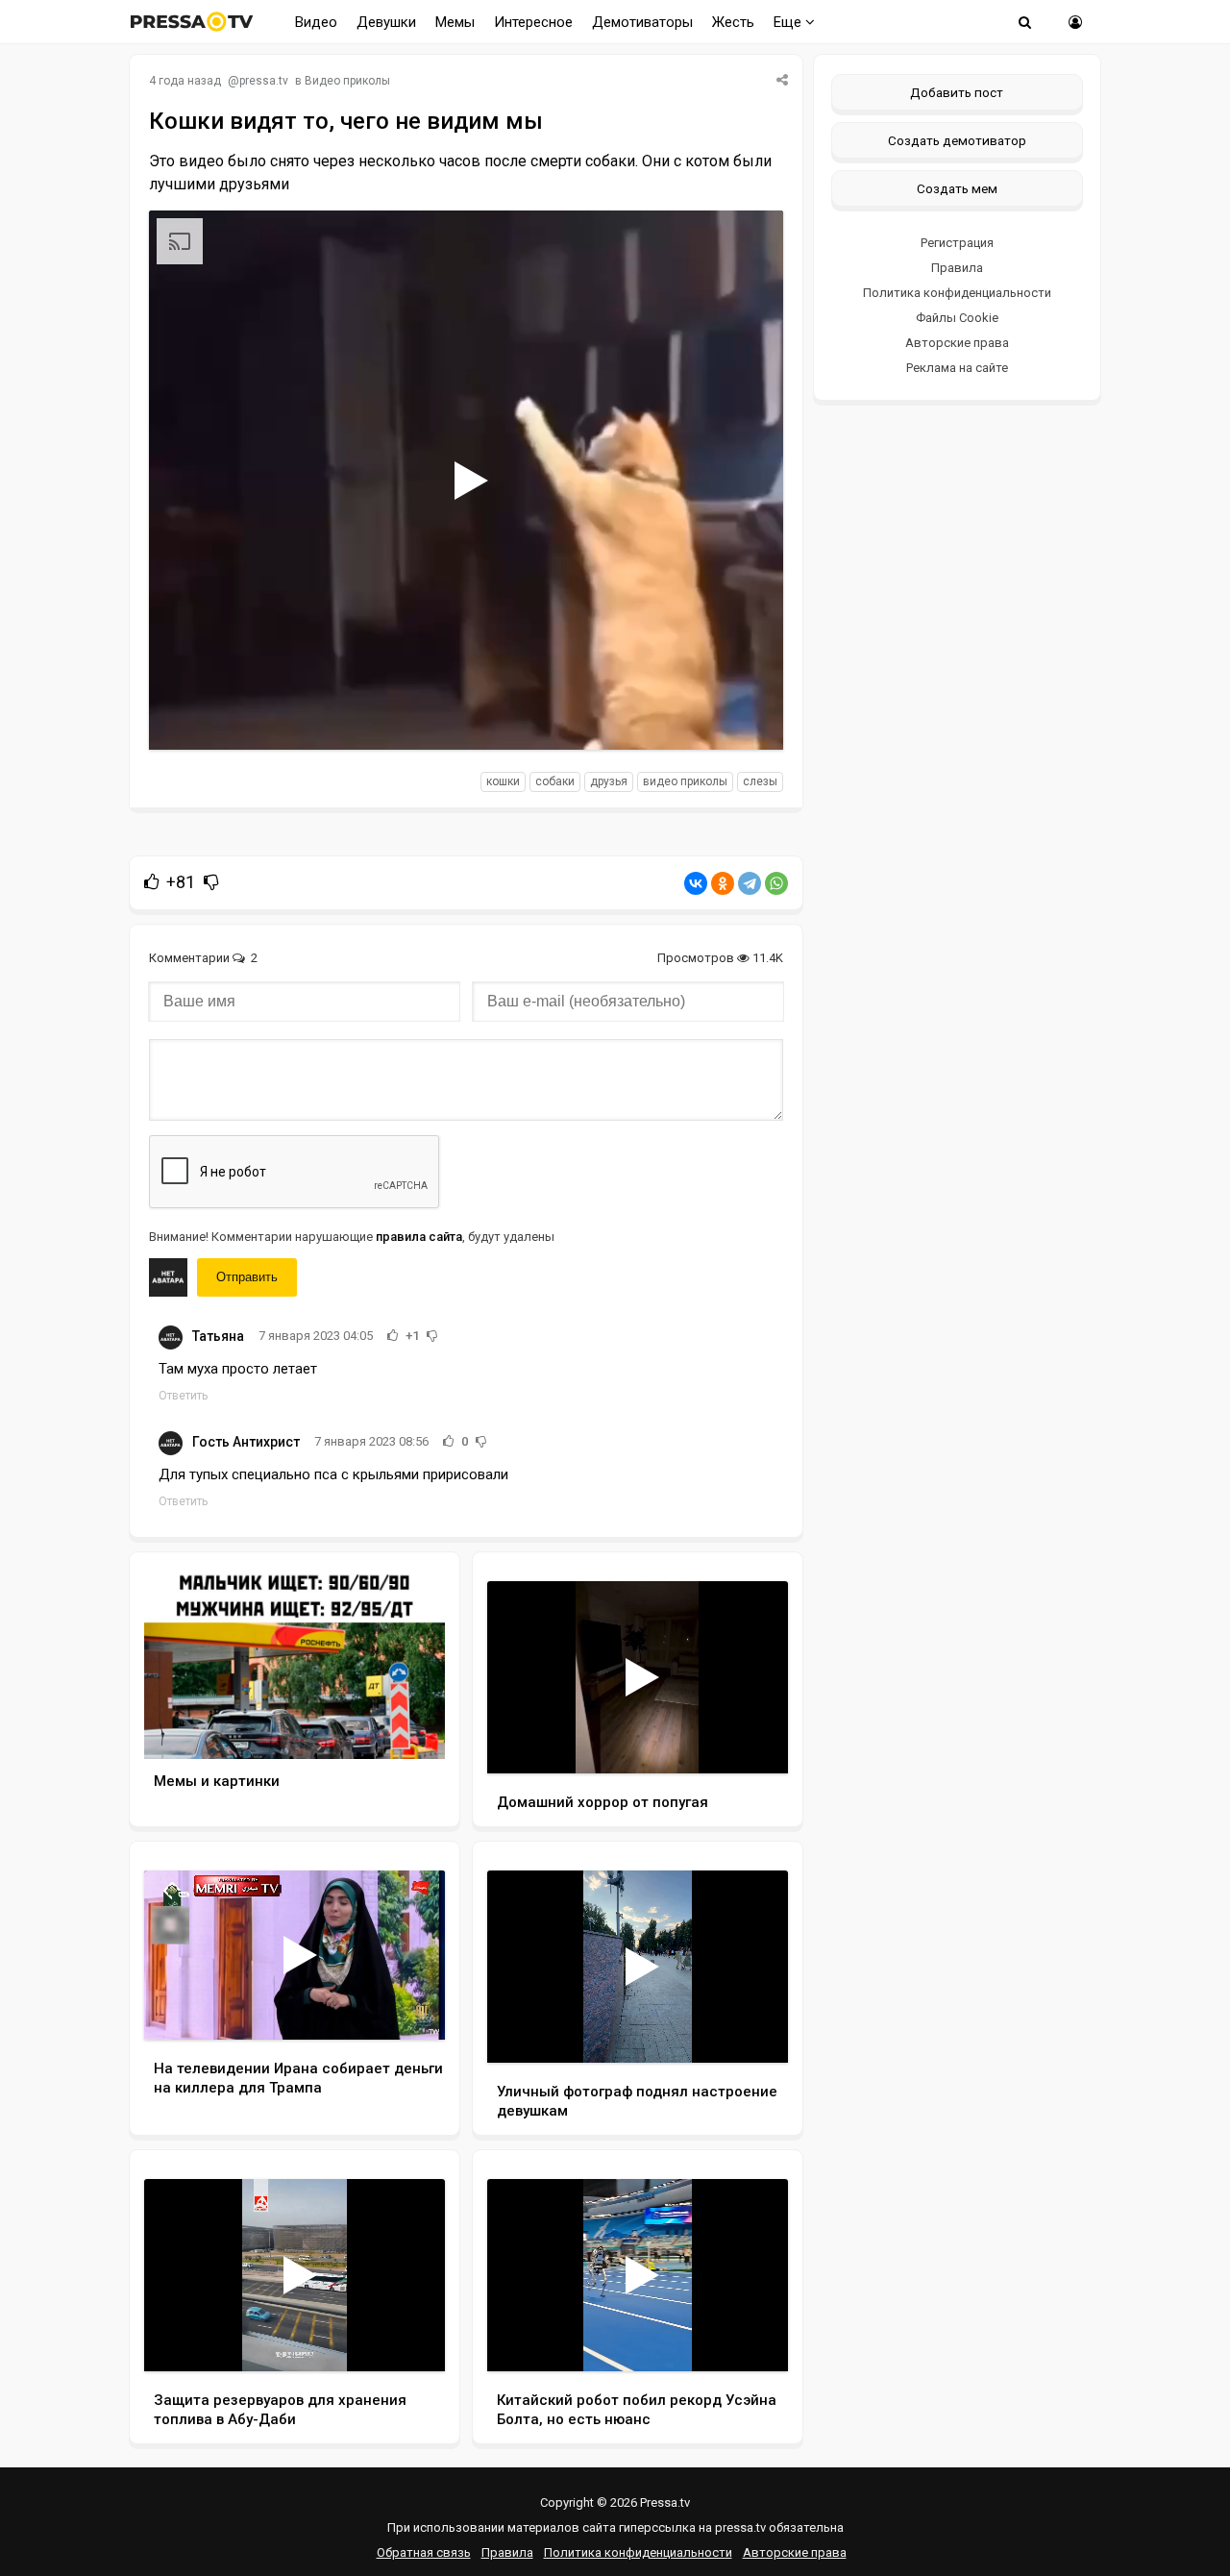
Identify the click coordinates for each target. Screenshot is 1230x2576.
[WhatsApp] (776, 883)
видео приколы (685, 781)
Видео (316, 22)
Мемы (455, 22)
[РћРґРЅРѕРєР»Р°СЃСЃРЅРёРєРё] (723, 883)
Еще (789, 22)
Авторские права (957, 343)
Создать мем (957, 188)
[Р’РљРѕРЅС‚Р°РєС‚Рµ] (696, 883)
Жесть (733, 22)
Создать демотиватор (957, 140)
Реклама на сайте (957, 368)
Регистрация (957, 243)
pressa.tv (264, 81)
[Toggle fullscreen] (746, 717)
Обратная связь (424, 2552)
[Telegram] (750, 883)
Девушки (386, 22)
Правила (957, 268)
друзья (609, 781)
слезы (760, 781)
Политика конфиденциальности (957, 293)
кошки (503, 781)
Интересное (533, 22)
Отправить (247, 1277)
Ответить (183, 1396)
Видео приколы (347, 81)
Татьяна (218, 1336)
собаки (555, 781)
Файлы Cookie (957, 318)
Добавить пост (957, 92)
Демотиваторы (642, 22)
